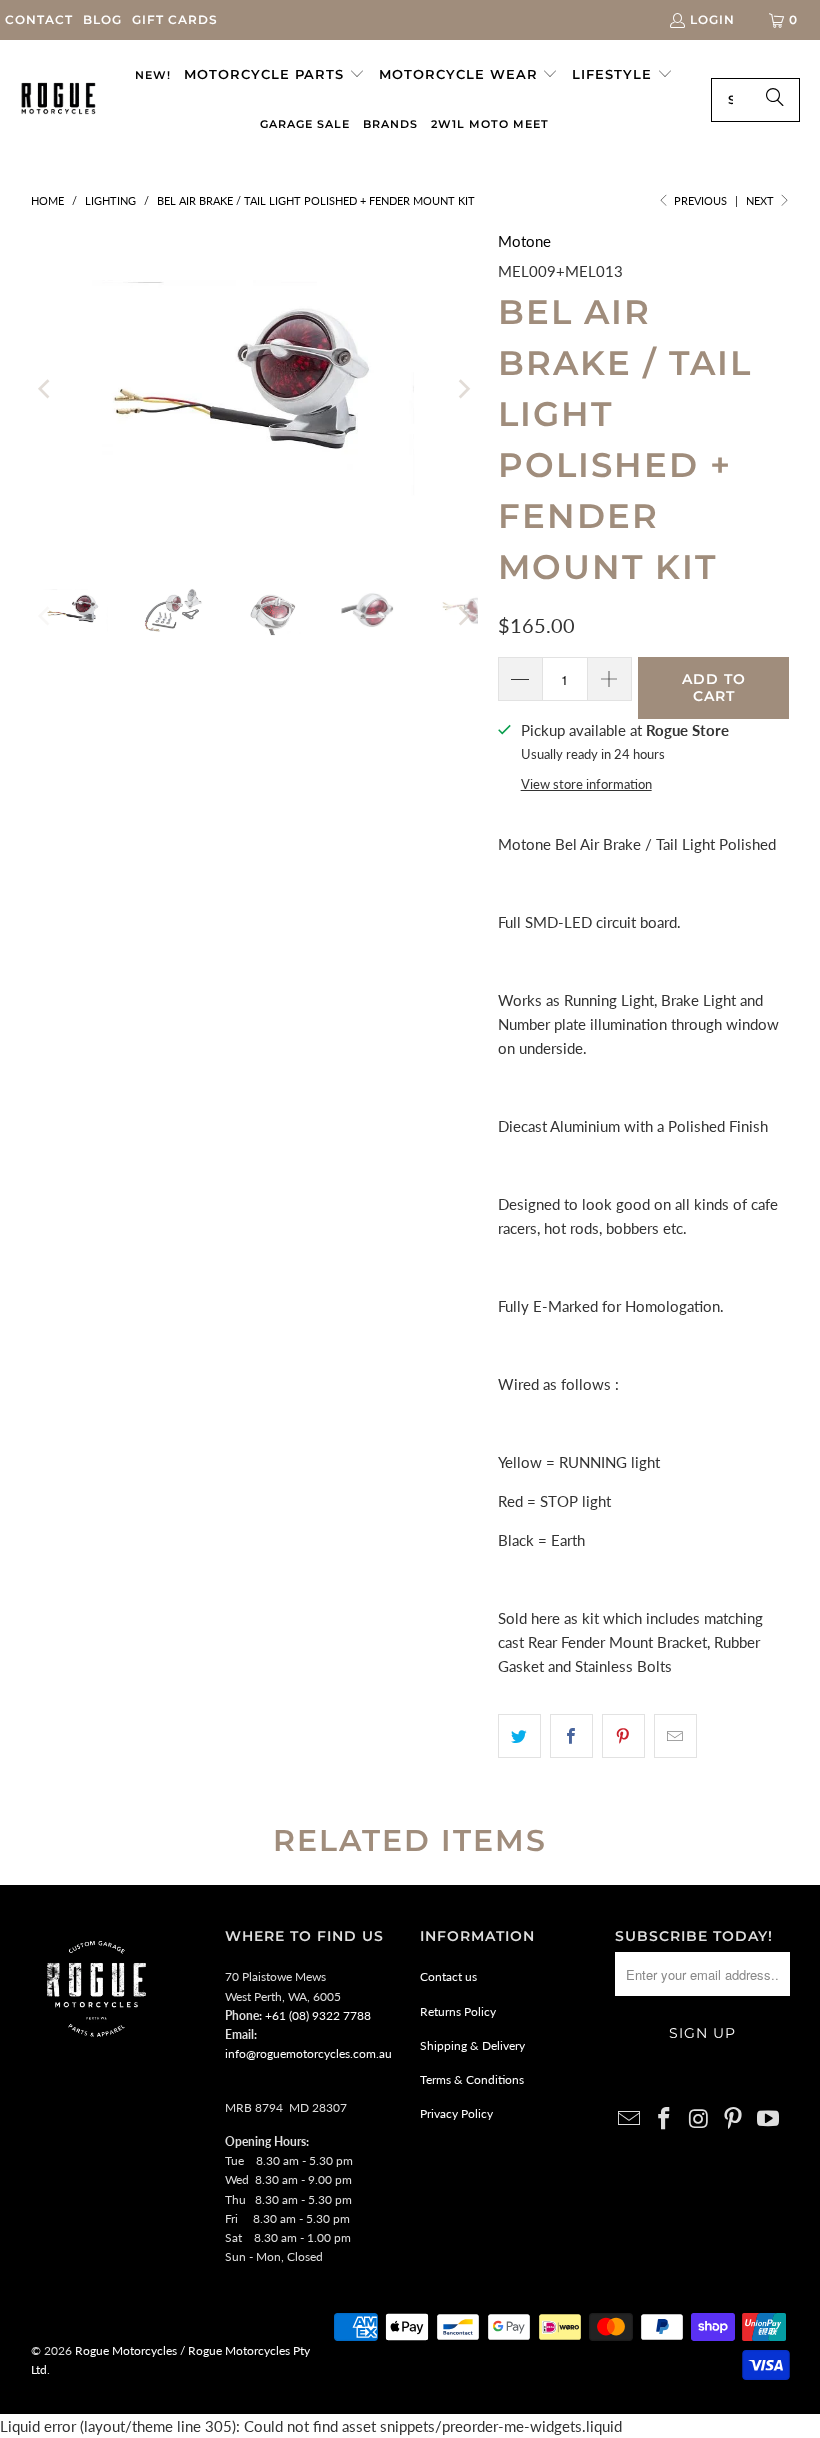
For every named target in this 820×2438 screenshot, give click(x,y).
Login (712, 19)
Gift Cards (175, 19)
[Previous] (46, 389)
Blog (102, 19)
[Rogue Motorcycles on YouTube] (769, 2119)
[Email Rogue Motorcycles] (630, 2119)
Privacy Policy (456, 2113)
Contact (39, 19)
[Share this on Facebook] (571, 1736)
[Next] (463, 389)
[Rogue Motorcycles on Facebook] (664, 2119)
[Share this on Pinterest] (623, 1736)
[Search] (775, 100)
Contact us (448, 1976)
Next (761, 200)
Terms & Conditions (472, 2079)
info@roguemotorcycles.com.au (308, 2053)
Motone (524, 241)
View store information (586, 784)
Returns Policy (458, 2011)
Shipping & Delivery (472, 2045)
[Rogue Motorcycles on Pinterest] (734, 2119)
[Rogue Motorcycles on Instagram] (699, 2119)
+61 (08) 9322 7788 (318, 2015)
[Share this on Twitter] (519, 1736)
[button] (274, 75)
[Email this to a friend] (675, 1736)
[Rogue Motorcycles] (58, 100)
